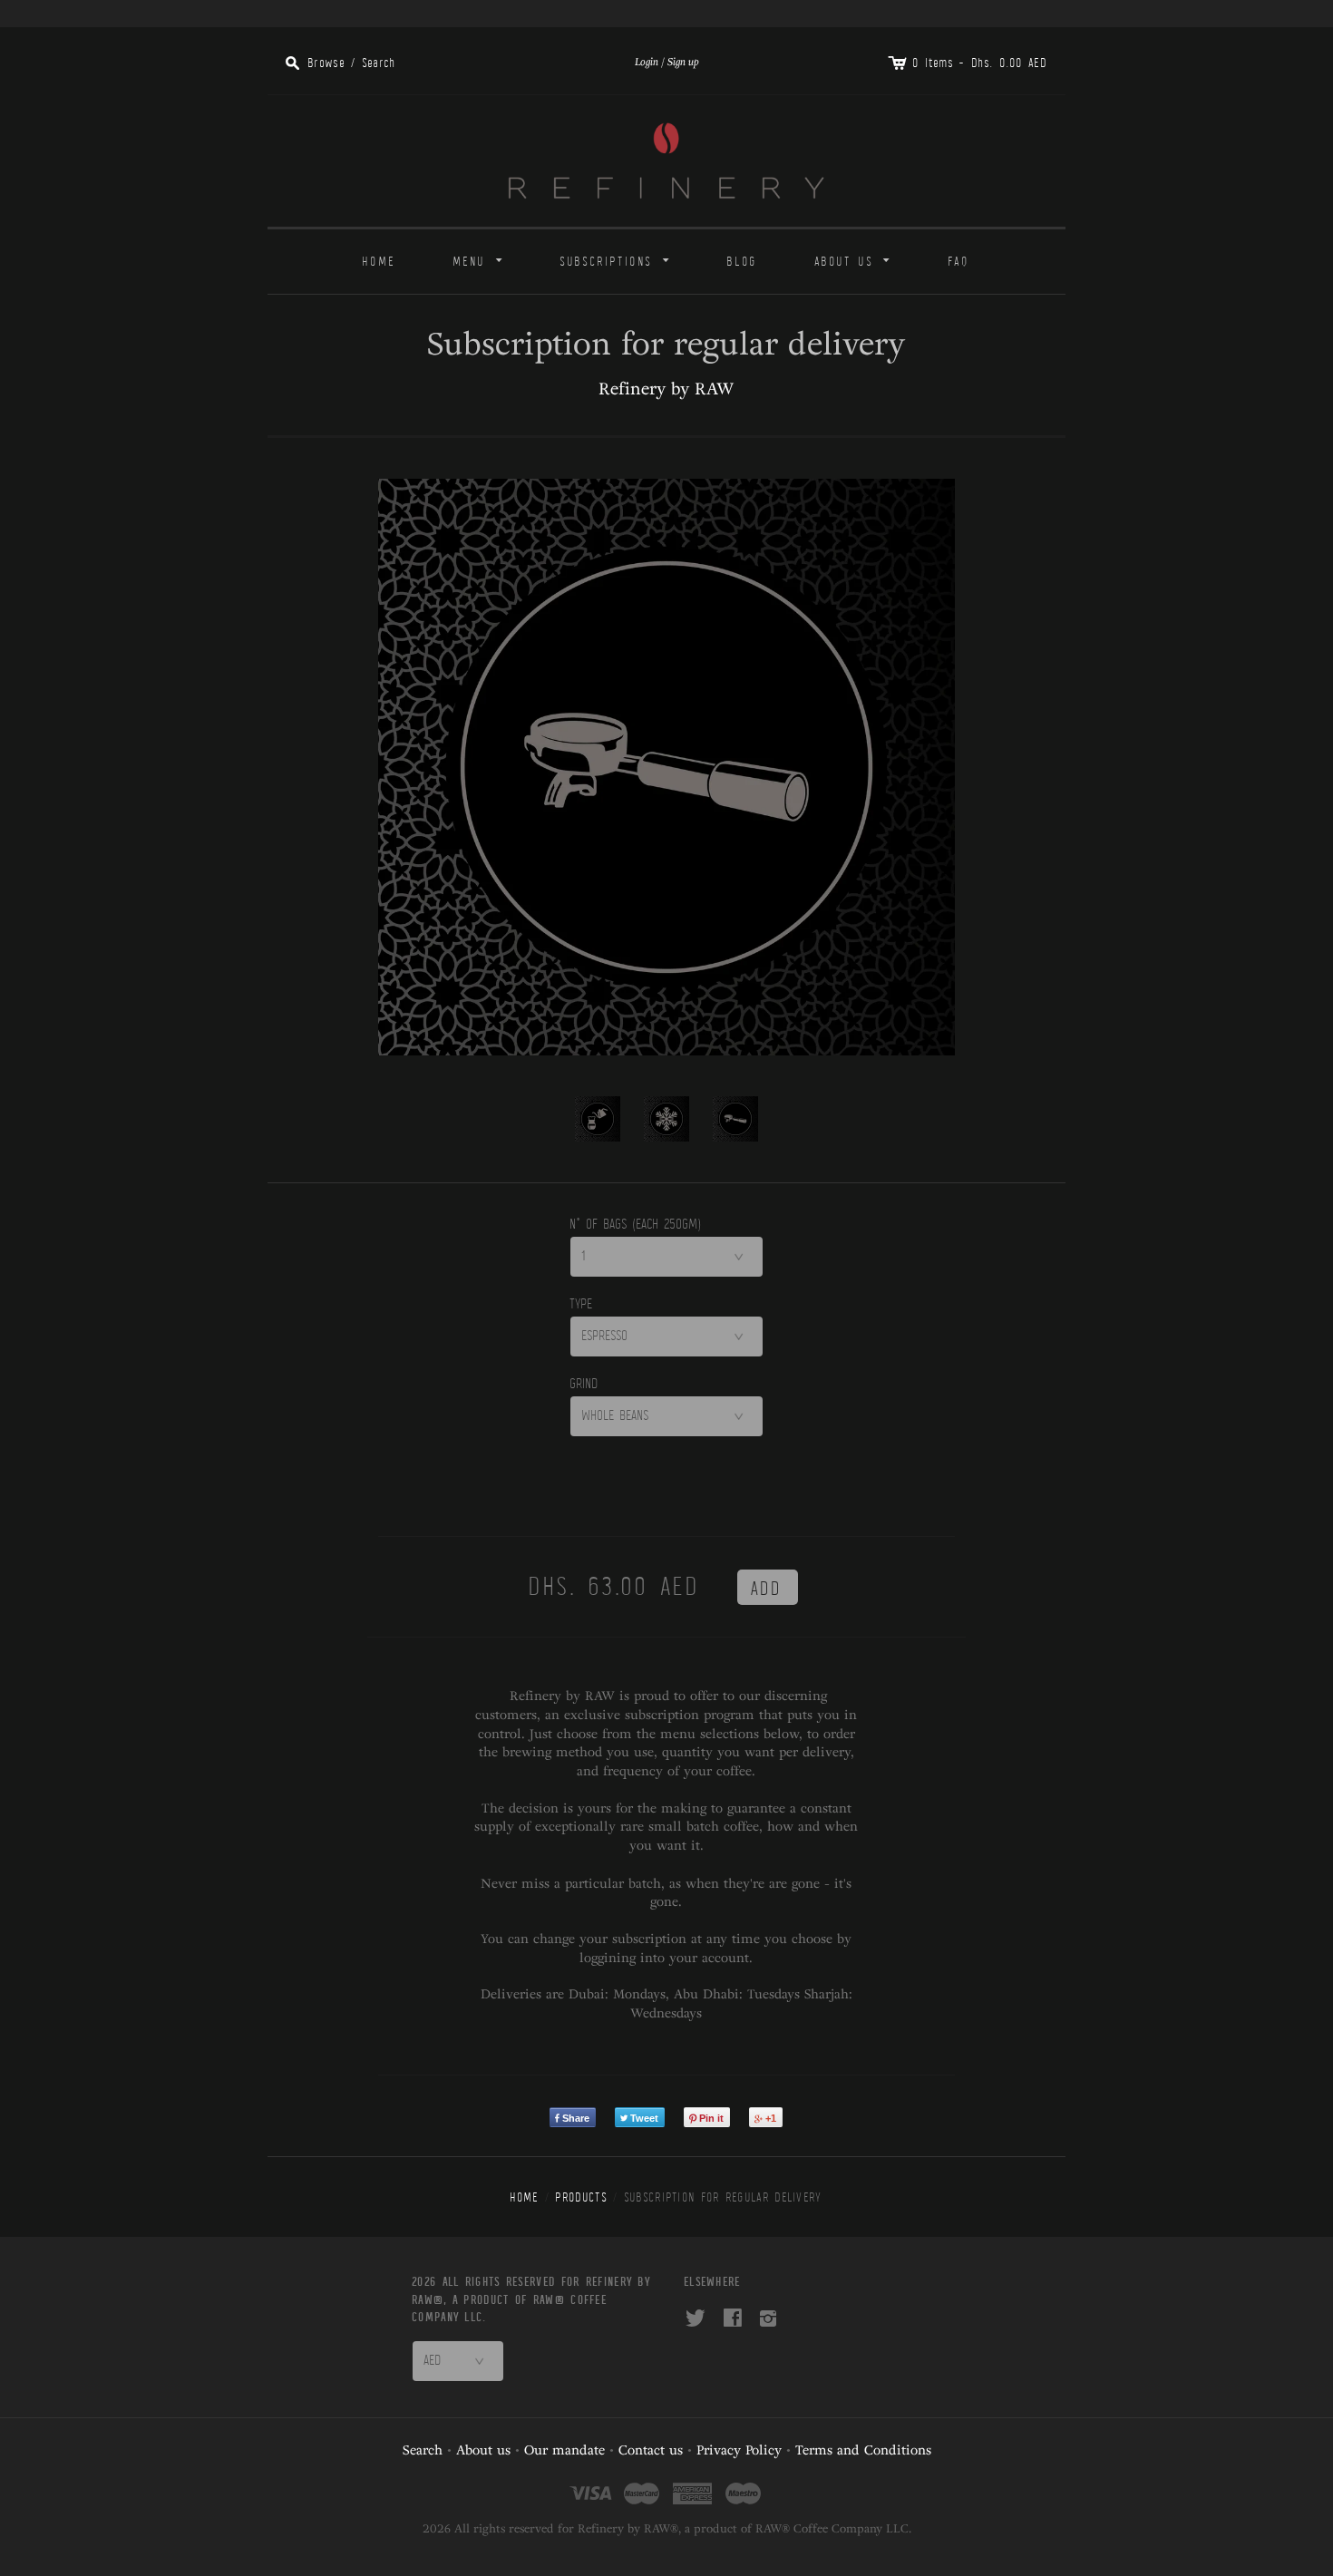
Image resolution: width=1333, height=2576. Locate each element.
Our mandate (564, 2450)
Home (379, 262)
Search (423, 2450)
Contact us (651, 2450)
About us (856, 259)
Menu (481, 259)
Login (647, 62)
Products (581, 2197)
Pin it (711, 2118)
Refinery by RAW (666, 389)
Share (576, 2118)
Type (582, 1304)
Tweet (644, 2118)
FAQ (959, 262)
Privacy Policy (739, 2450)
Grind (584, 1384)
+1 (771, 2118)
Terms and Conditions (863, 2450)
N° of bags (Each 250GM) (636, 1224)
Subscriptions (618, 259)
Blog (742, 262)
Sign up (683, 62)
